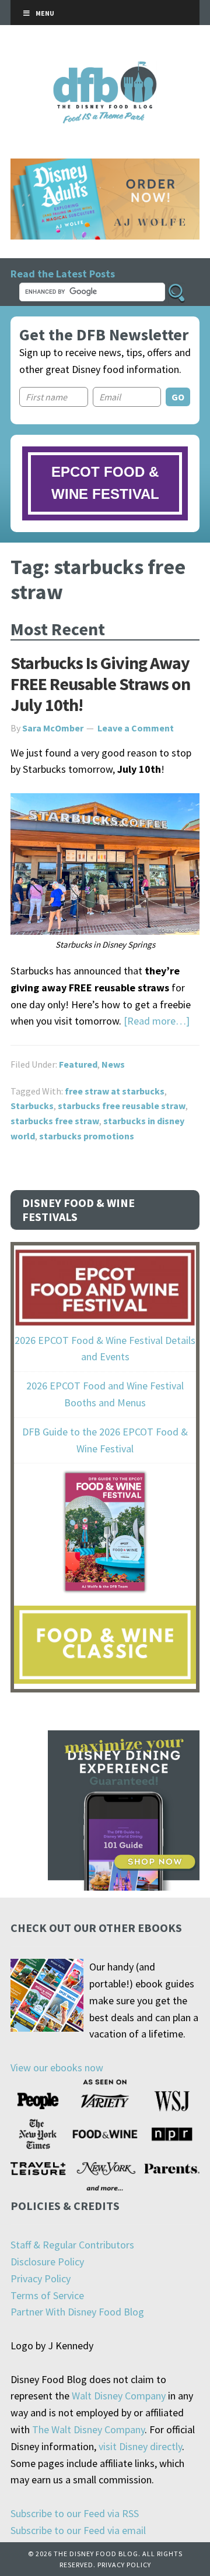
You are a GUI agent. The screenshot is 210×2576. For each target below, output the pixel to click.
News (113, 1064)
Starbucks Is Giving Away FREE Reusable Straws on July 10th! (100, 684)
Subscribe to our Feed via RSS (75, 2513)
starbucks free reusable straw (122, 1106)
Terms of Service (47, 2295)
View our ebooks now (57, 2068)
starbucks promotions (87, 1136)
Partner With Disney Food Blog (77, 2312)
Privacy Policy (41, 2278)
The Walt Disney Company (88, 2429)
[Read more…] (157, 1021)
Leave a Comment (136, 728)
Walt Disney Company (119, 2396)
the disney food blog (105, 68)
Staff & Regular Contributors (72, 2245)
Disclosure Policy (47, 2262)
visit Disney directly (140, 2446)
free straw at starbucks (115, 1091)
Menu (45, 13)
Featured (78, 1064)
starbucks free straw (55, 1121)
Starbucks (32, 1106)
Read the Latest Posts (63, 274)
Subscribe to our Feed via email (78, 2530)
